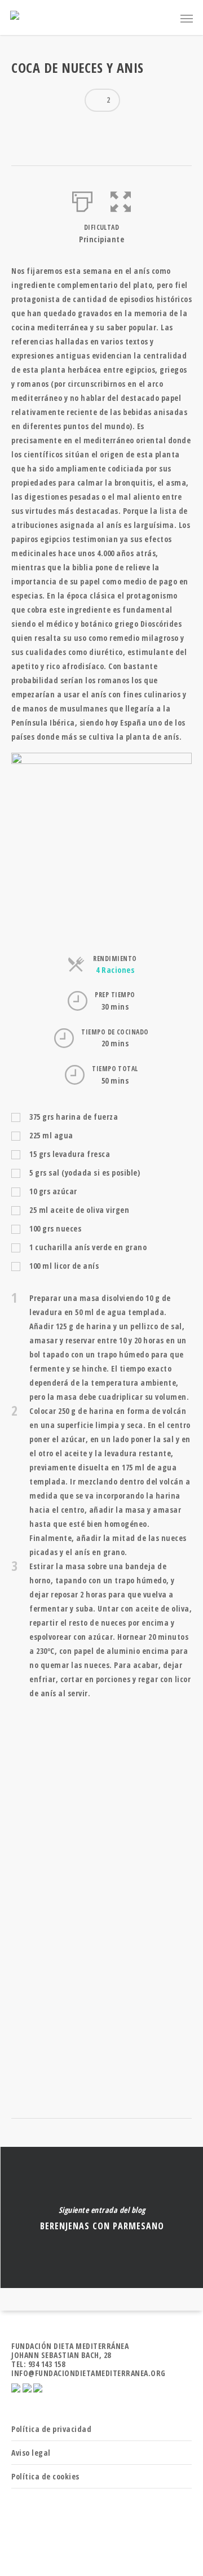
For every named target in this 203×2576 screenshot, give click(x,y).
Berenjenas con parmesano (101, 2217)
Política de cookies (45, 2476)
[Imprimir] (83, 199)
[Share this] (24, 129)
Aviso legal (31, 2453)
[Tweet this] (44, 129)
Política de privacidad (51, 2429)
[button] (121, 199)
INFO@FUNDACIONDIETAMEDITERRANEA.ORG (89, 2373)
